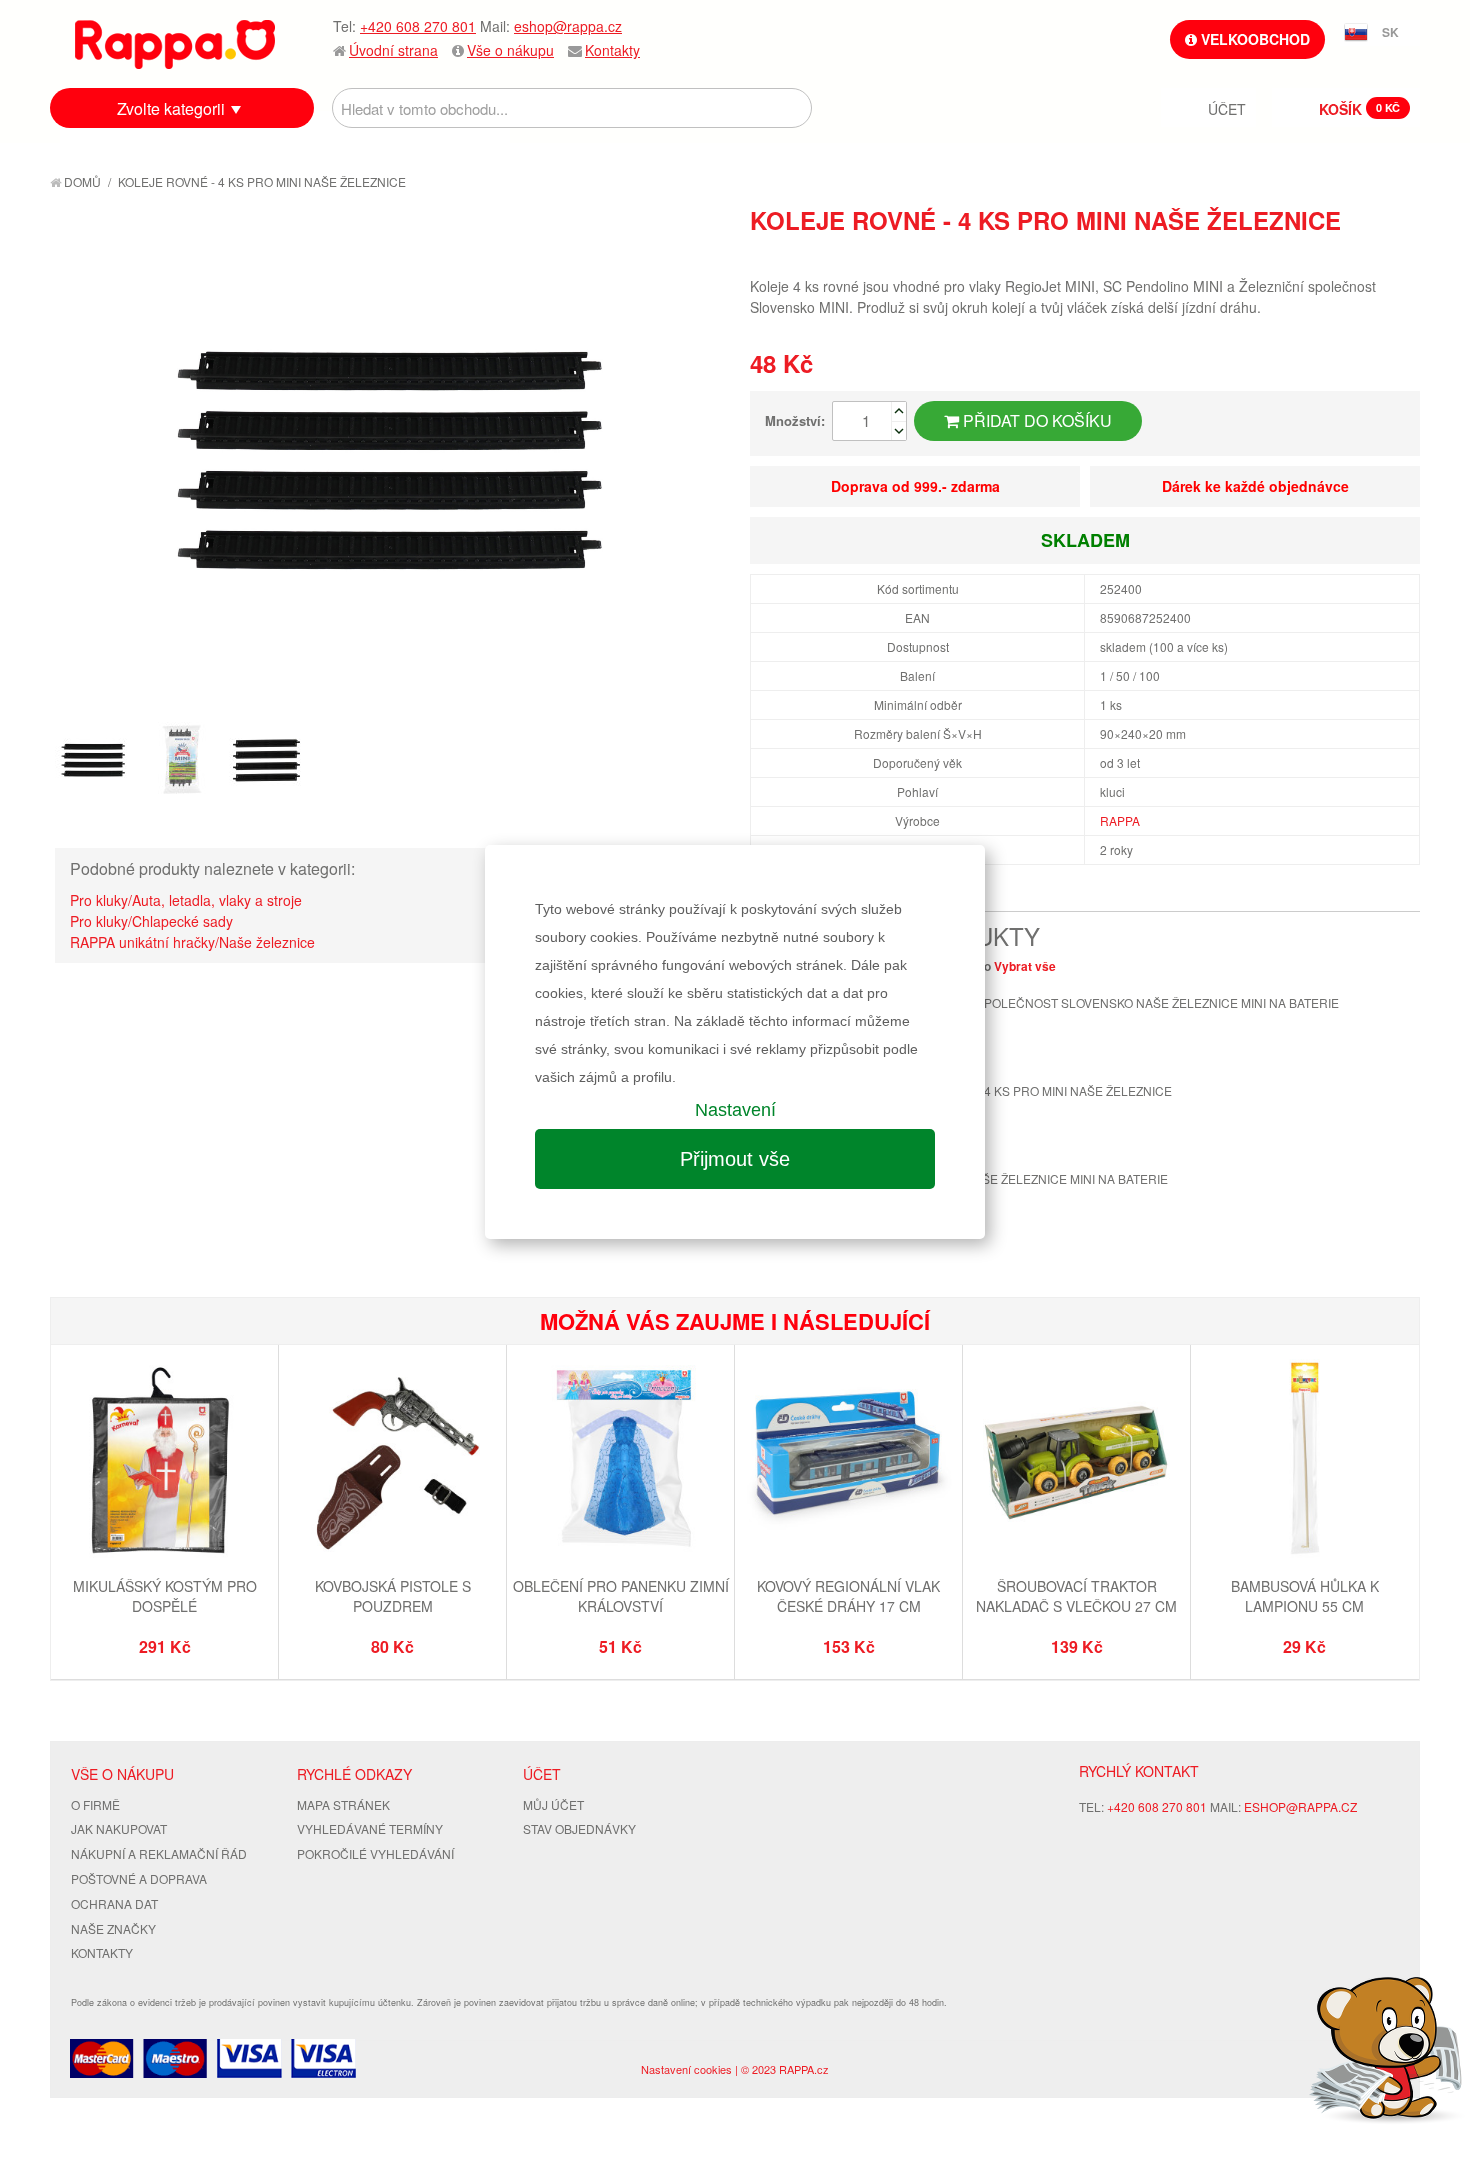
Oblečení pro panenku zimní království (621, 1596)
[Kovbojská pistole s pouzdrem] (392, 1461)
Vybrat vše (1025, 966)
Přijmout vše (735, 1159)
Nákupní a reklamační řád (159, 1853)
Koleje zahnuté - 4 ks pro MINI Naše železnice (1020, 1090)
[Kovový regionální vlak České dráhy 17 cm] (848, 1461)
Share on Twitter (1400, 256)
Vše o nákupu (510, 50)
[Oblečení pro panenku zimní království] (620, 1461)
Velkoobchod (1253, 39)
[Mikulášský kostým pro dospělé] (164, 1461)
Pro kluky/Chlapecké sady (151, 921)
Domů (81, 181)
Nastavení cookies (686, 2069)
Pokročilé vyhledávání (375, 1853)
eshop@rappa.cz (568, 26)
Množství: (795, 420)
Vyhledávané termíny (370, 1828)
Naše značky (113, 1928)
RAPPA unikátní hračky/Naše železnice (192, 942)
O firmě (95, 1804)
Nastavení (735, 1110)
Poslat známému (1320, 256)
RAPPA (1120, 820)
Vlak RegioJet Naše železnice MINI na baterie (1018, 1178)
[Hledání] (792, 108)
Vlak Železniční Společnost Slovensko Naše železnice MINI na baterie (1104, 1002)
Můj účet (553, 1804)
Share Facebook (1360, 256)
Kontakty (612, 50)
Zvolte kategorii (171, 108)
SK (1390, 32)
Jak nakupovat (119, 1828)
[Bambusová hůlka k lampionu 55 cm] (1304, 1461)
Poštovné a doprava (139, 1878)
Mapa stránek (343, 1804)
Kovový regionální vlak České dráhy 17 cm (848, 1596)
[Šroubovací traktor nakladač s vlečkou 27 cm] (1076, 1461)
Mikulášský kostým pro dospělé (165, 1596)
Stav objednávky (579, 1828)
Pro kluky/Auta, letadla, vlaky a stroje (186, 900)
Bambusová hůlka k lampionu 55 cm (1305, 1596)
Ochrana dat (114, 1903)
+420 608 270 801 (418, 26)
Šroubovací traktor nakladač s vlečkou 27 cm (1076, 1596)
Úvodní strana (393, 50)
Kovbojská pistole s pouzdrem (393, 1596)
